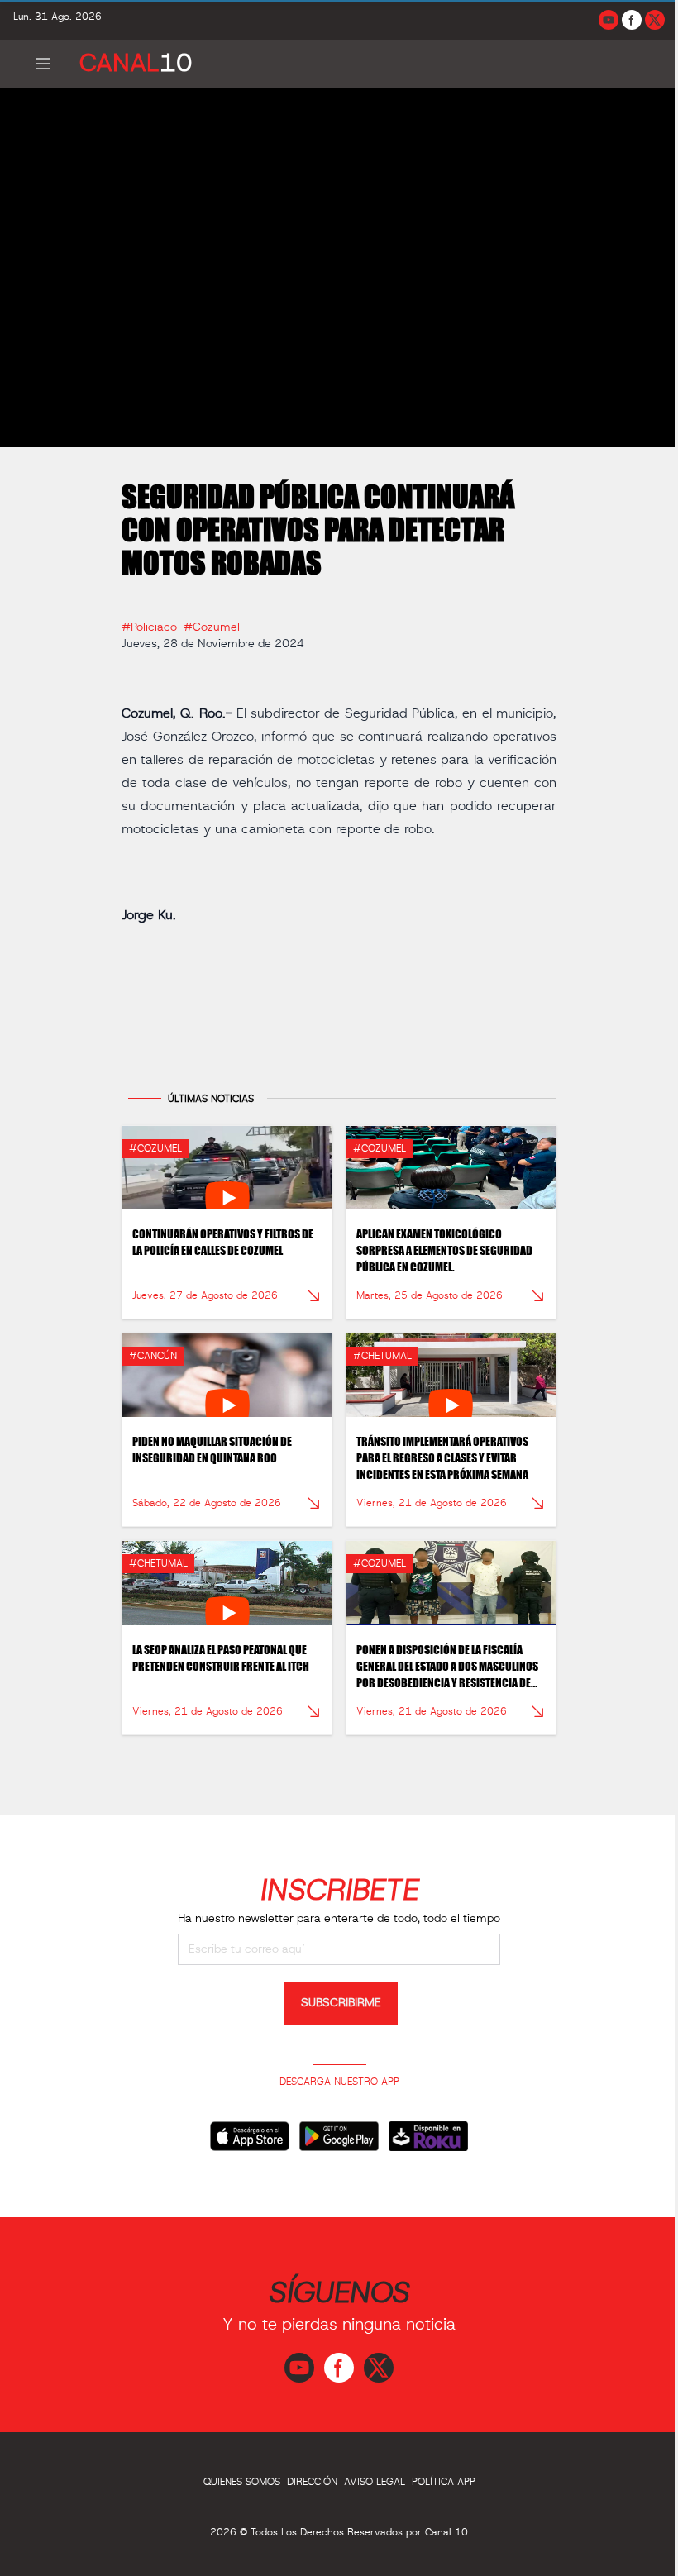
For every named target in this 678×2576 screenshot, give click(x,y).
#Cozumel (212, 627)
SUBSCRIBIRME (341, 2003)
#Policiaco (149, 627)
